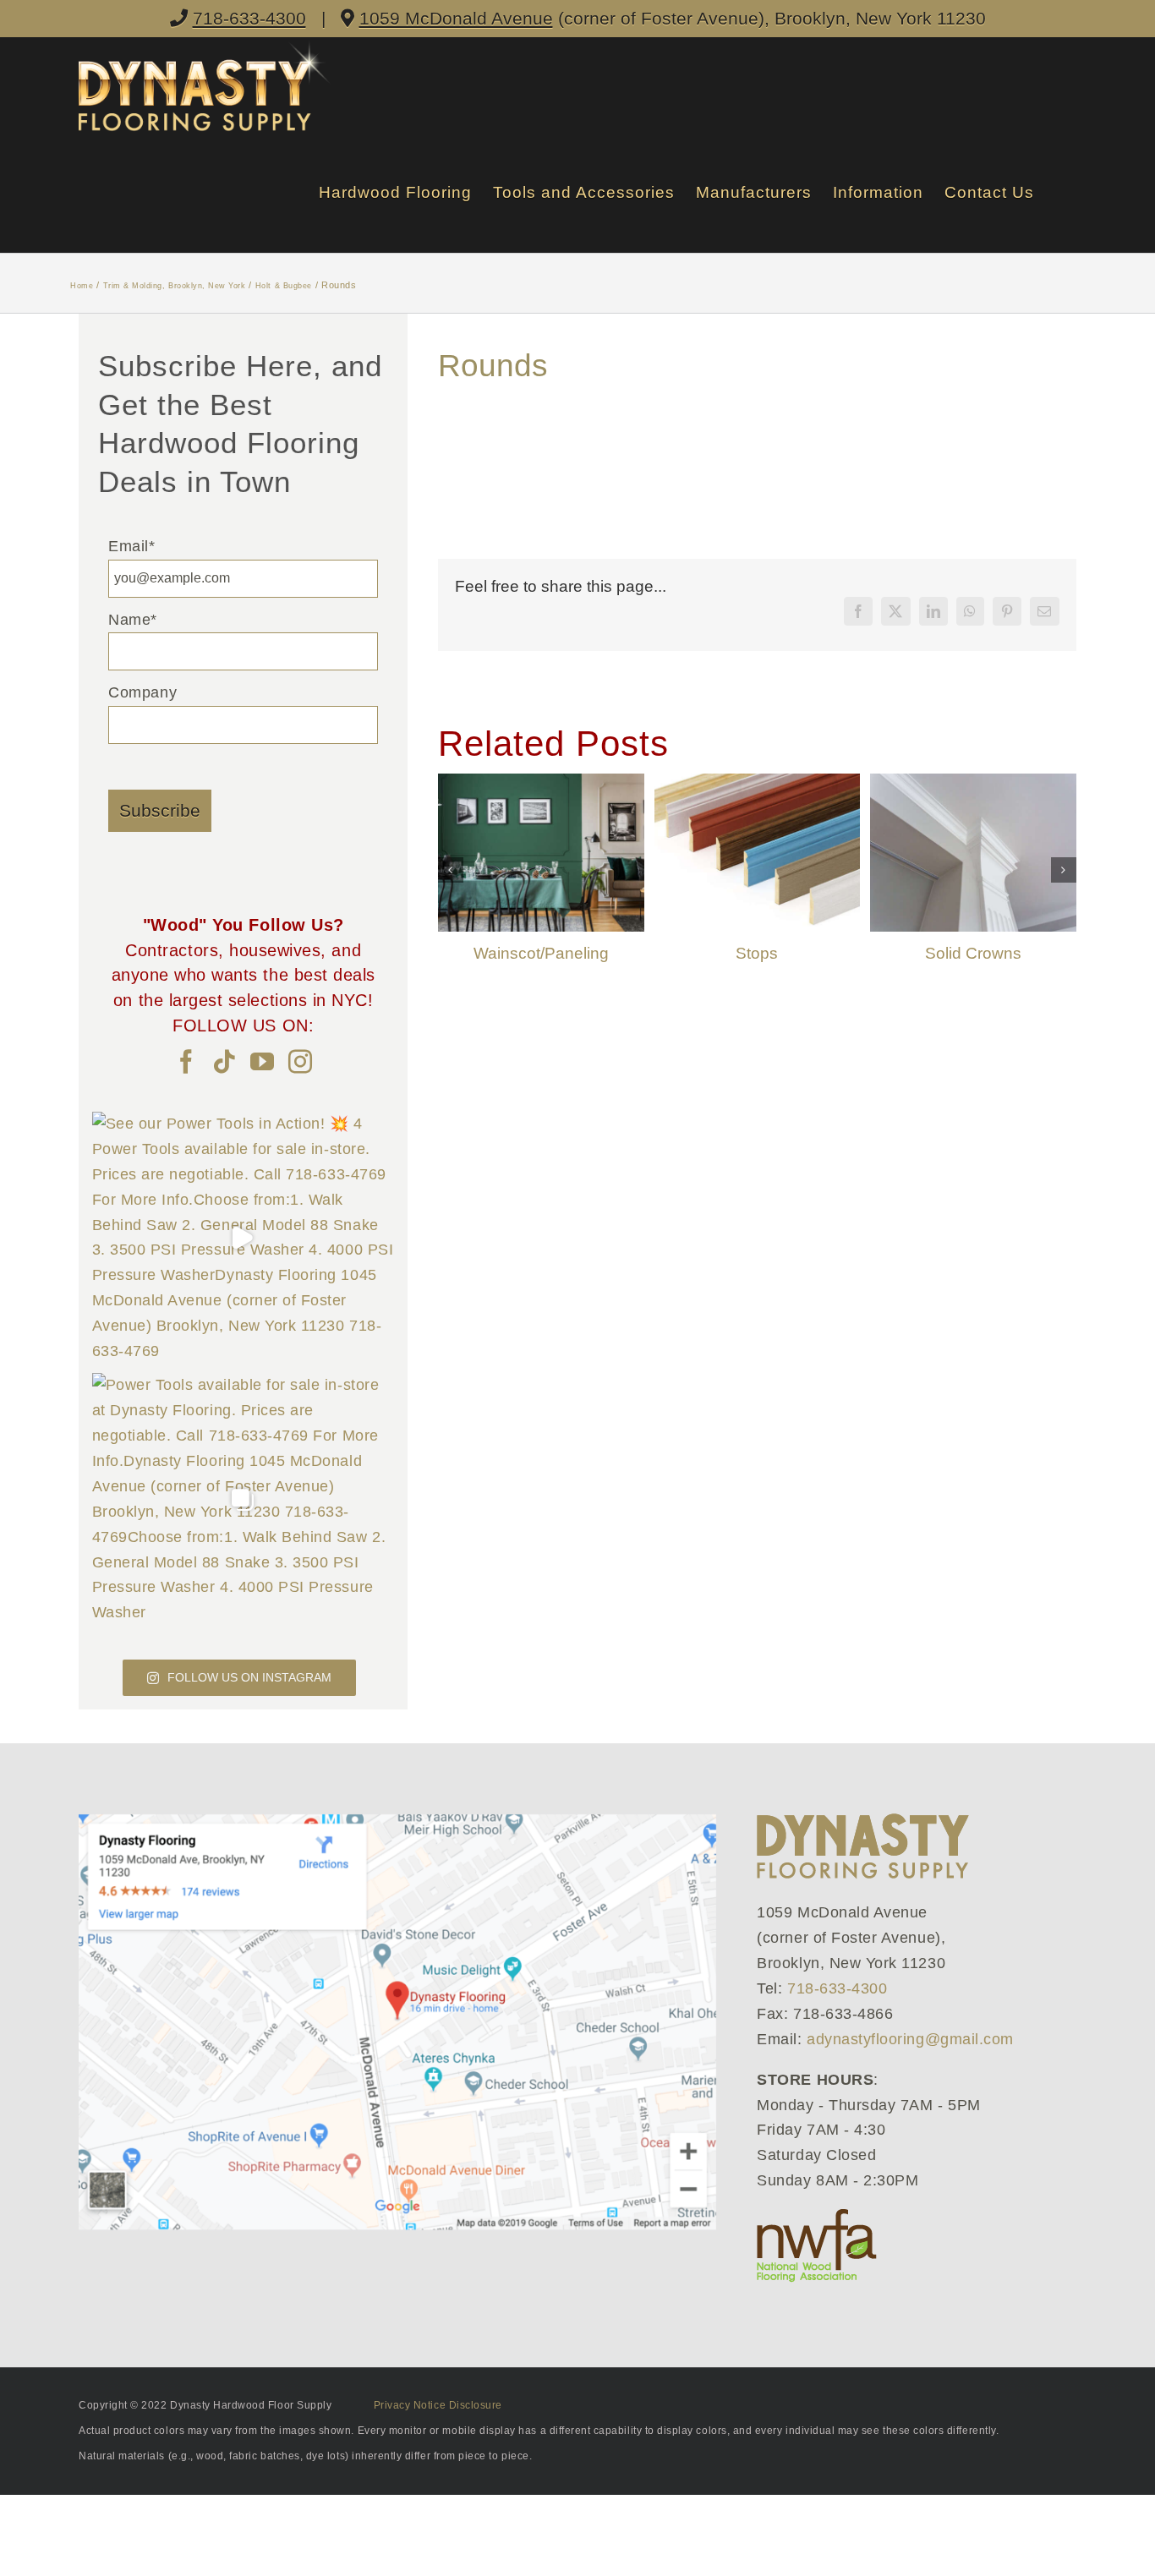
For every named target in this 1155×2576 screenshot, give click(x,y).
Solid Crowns (973, 953)
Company (142, 692)
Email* (131, 546)
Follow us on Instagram (249, 1677)
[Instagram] (301, 1062)
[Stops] (758, 782)
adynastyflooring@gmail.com (910, 2039)
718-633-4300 (249, 18)
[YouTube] (263, 1062)
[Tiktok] (224, 1062)
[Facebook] (186, 1062)
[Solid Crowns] (973, 782)
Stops (757, 953)
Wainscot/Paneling (541, 953)
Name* (133, 620)
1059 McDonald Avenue (456, 18)
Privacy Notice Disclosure (438, 2405)
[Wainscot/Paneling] (541, 782)
